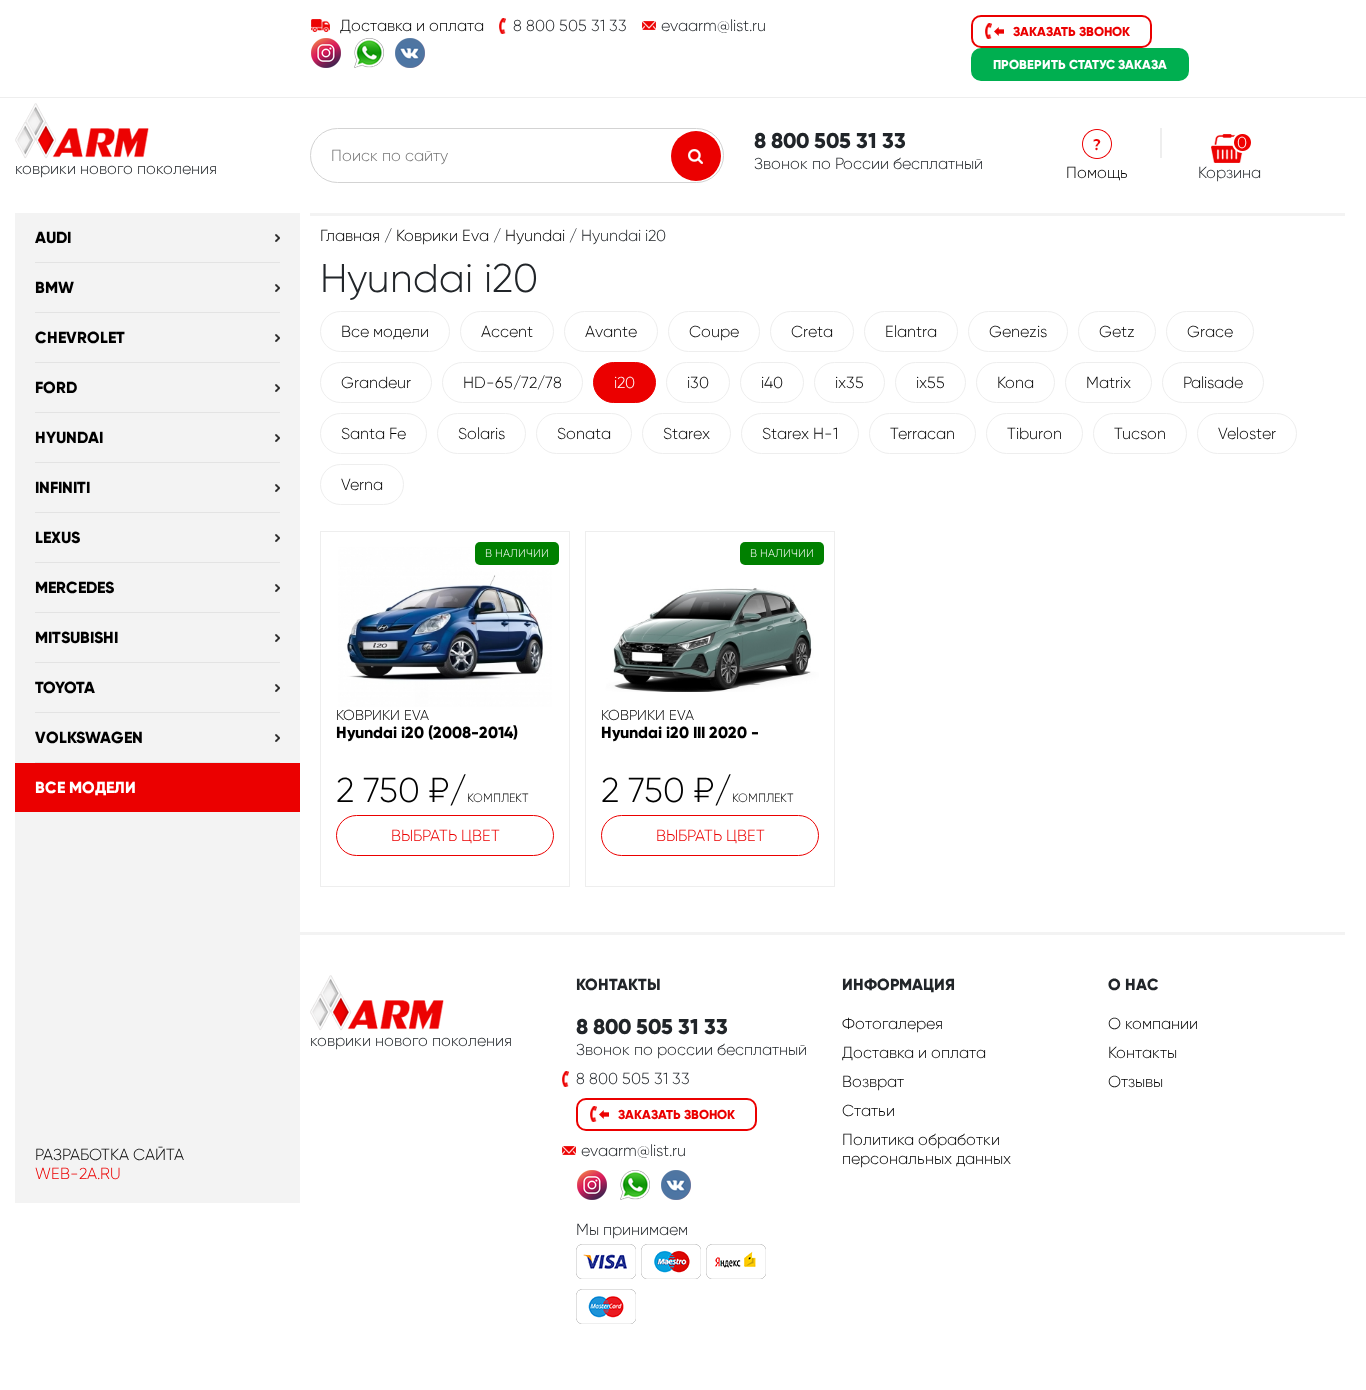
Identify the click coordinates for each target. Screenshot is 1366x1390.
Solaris (481, 433)
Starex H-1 (800, 433)
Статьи (868, 1110)
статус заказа (1080, 64)
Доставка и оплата (412, 25)
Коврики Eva (442, 235)
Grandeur (376, 382)
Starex (686, 433)
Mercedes (74, 587)
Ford (56, 387)
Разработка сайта (109, 1154)
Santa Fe (373, 433)
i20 (624, 382)
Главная (350, 235)
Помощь (1097, 172)
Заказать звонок (1071, 31)
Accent (507, 331)
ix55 (930, 382)
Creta (812, 331)
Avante (611, 331)
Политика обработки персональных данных (926, 1149)
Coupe (714, 331)
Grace (1210, 331)
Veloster (1247, 433)
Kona (1015, 382)
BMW (54, 287)
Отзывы (1135, 1081)
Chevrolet (80, 337)
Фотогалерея (892, 1023)
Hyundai (69, 437)
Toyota (65, 687)
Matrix (1108, 382)
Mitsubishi (76, 637)
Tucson (1140, 433)
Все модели (85, 787)
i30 (698, 382)
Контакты (1142, 1052)
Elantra (911, 331)
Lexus (57, 537)
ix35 (849, 382)
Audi (53, 237)
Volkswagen (89, 737)
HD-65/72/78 (512, 382)
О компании (1153, 1023)
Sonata (584, 433)
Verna (362, 484)
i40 (772, 382)
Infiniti (62, 487)
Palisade (1213, 382)
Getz (1117, 331)
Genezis (1018, 331)
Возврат (873, 1081)
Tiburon (1034, 433)
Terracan (922, 433)
